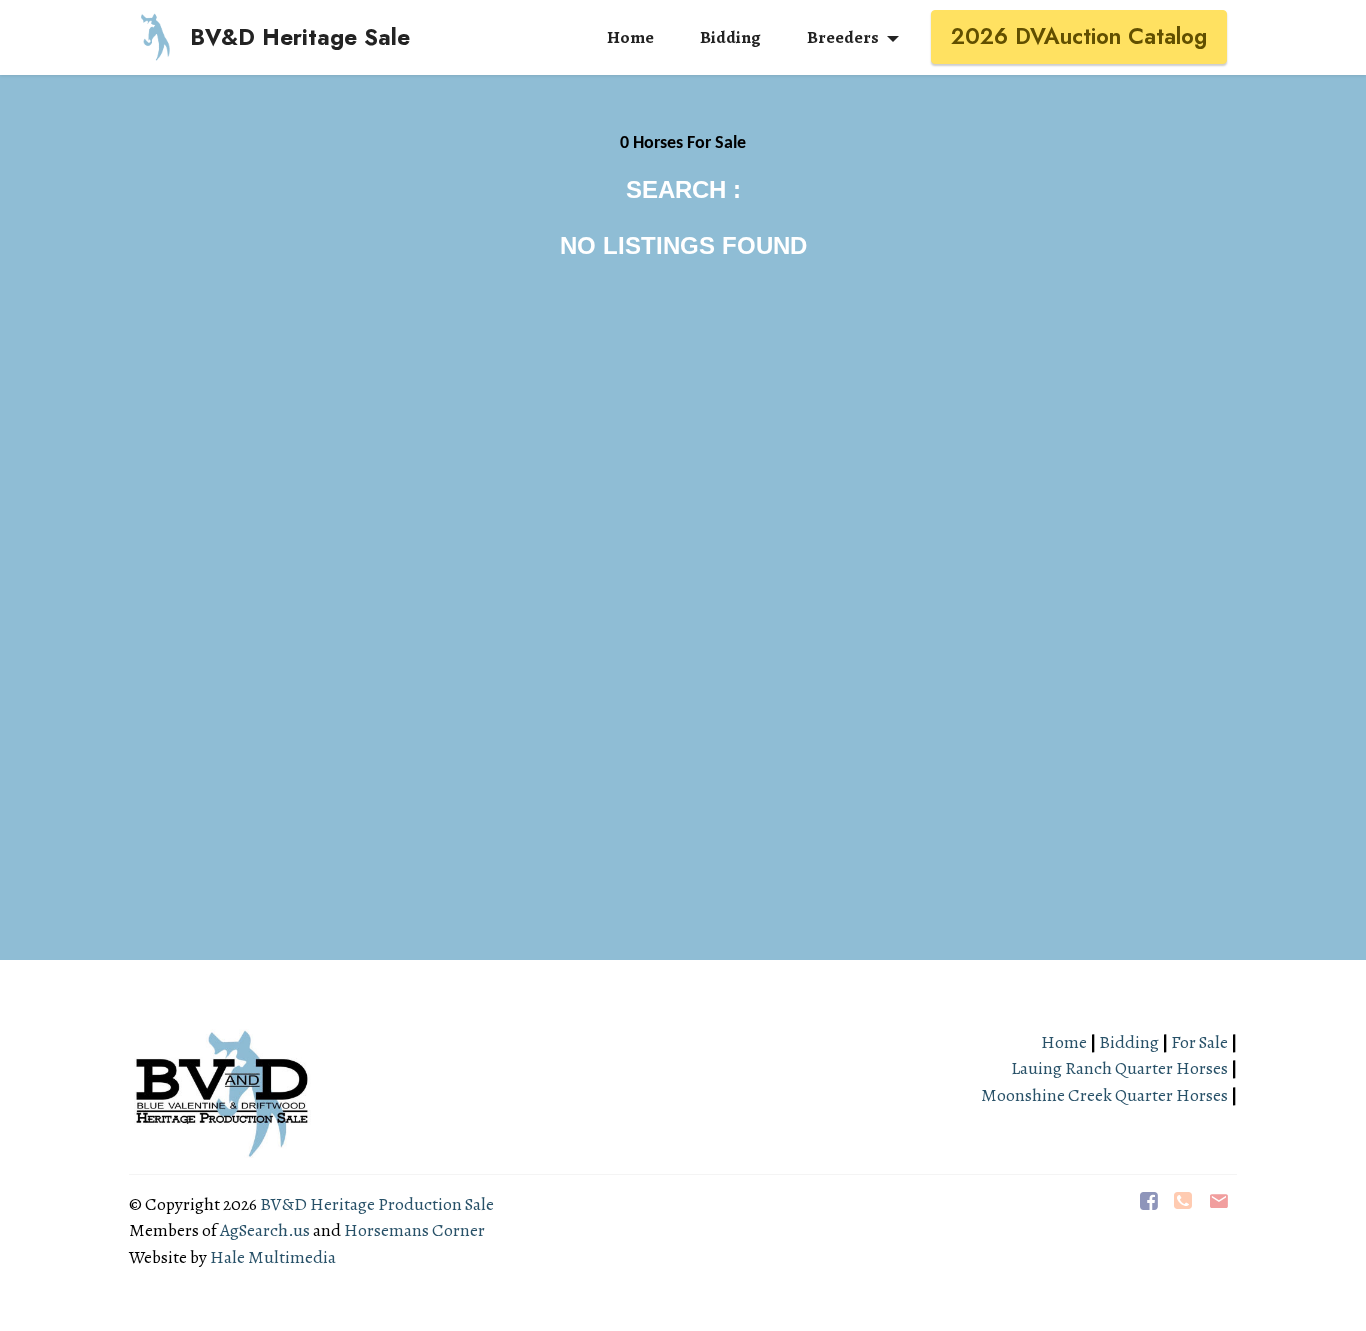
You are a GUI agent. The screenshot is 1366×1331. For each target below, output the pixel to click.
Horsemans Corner (414, 1230)
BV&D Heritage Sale (300, 37)
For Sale (1199, 1042)
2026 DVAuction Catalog (1079, 36)
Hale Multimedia (273, 1257)
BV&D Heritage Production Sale (377, 1204)
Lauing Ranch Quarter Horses (1119, 1068)
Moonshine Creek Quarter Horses (1104, 1095)
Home (1065, 1042)
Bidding (1129, 1042)
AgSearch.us (265, 1230)
